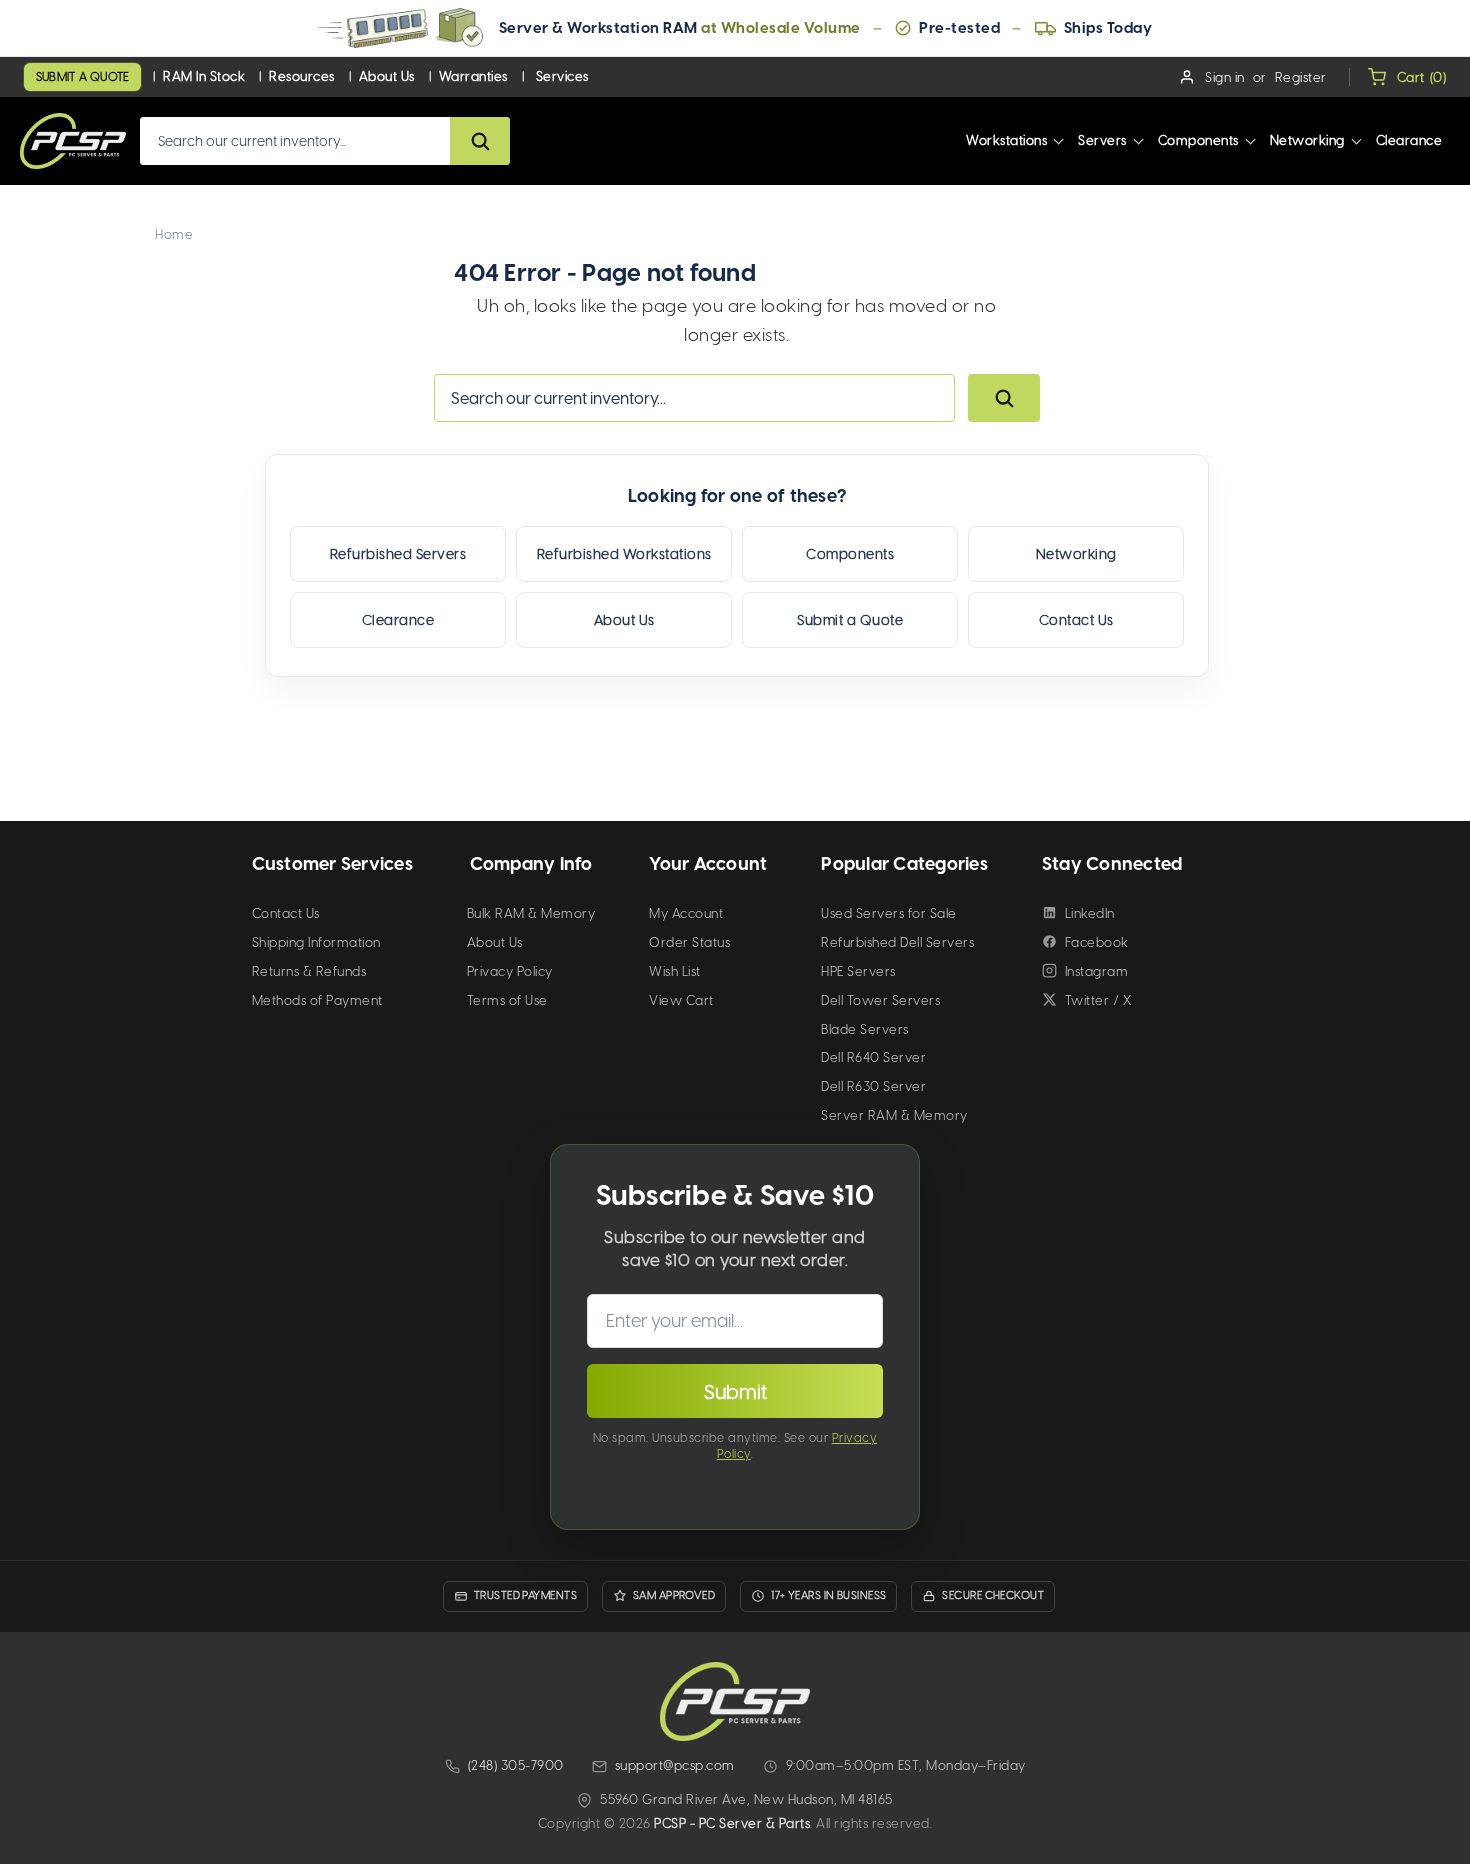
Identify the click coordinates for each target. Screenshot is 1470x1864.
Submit (735, 1392)
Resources (302, 76)
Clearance (1409, 140)
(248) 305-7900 (516, 1765)
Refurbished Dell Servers (897, 942)
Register (1301, 77)
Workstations (1006, 140)
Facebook (1097, 942)
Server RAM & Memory (894, 1115)
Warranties (473, 76)
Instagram (1097, 971)
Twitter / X (1098, 1000)
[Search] (480, 141)
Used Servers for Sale (889, 913)
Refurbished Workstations (624, 554)
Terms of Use (507, 1000)
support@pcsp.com (675, 1765)
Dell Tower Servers (880, 1000)
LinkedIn (1090, 913)
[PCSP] (735, 1701)
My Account (686, 913)
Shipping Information (316, 942)
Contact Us (1076, 620)
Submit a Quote (82, 77)
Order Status (689, 942)
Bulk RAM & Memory (531, 913)
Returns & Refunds (309, 971)
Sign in (1225, 77)
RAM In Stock (204, 76)
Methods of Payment (317, 1000)
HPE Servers (858, 971)
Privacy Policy (510, 971)
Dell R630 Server (873, 1086)
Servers (1102, 140)
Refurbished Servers (398, 554)
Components (1198, 140)
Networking (1307, 140)
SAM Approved (674, 1595)
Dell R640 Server (873, 1057)
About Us (387, 76)
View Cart (681, 1000)
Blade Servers (865, 1029)
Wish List (675, 971)
